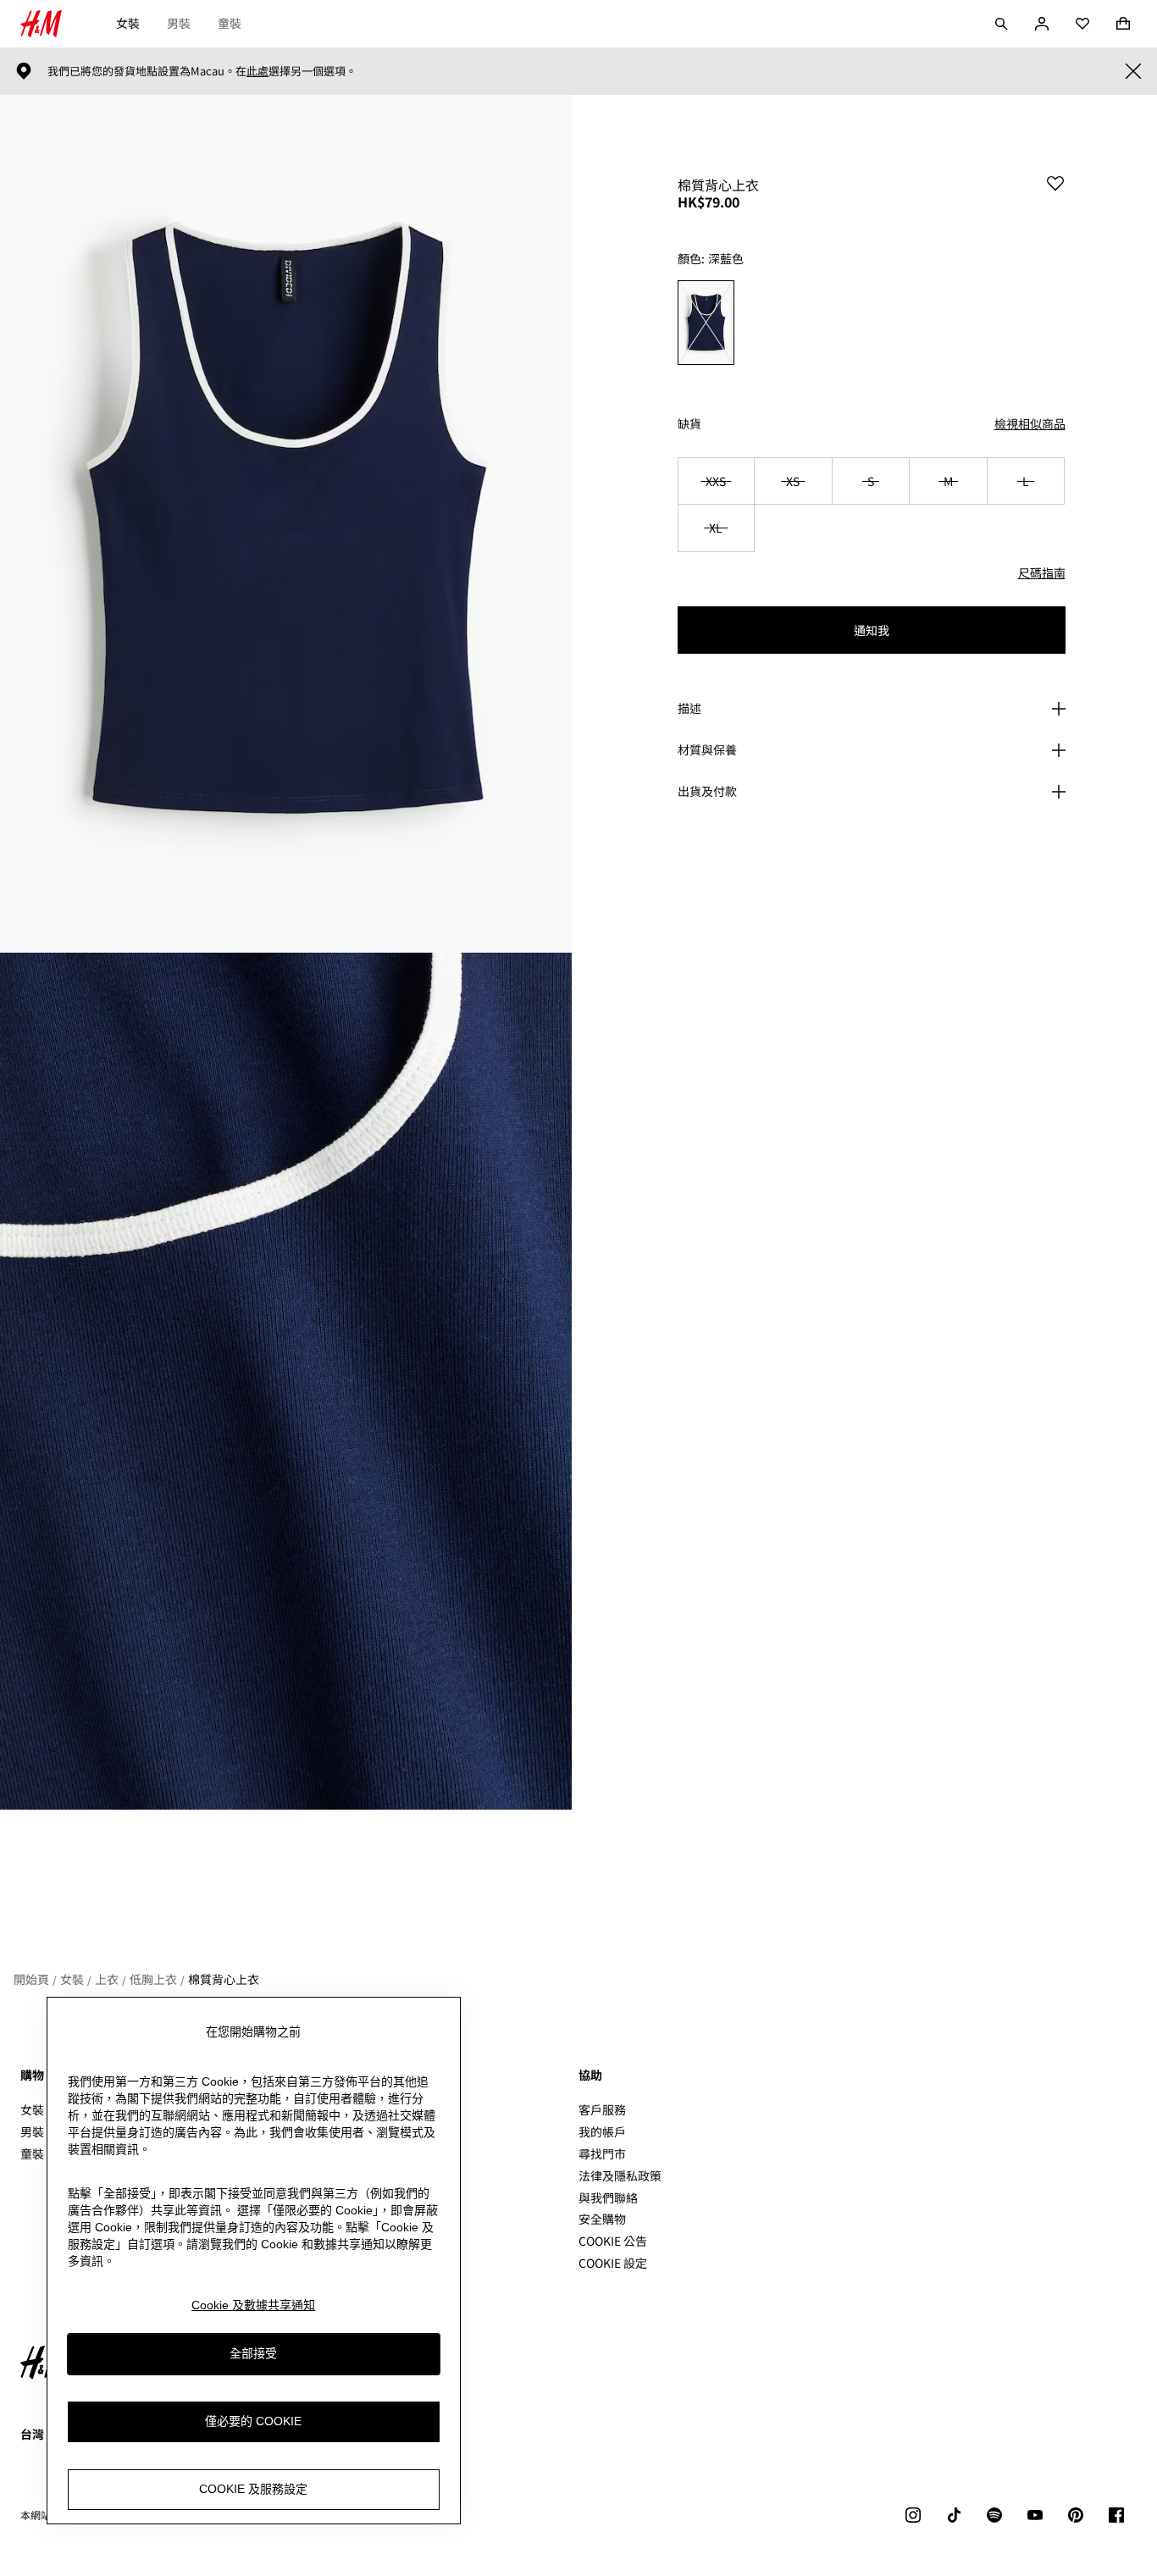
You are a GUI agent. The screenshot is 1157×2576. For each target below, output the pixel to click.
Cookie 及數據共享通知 (253, 2305)
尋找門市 (602, 2153)
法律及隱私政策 (620, 2175)
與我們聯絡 (608, 2197)
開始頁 (31, 1979)
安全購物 (602, 2219)
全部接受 (253, 2354)
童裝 (230, 23)
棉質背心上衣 (224, 1979)
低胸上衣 (153, 1979)
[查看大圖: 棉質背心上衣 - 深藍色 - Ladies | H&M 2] (286, 1382)
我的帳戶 (602, 2131)
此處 (257, 71)
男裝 (179, 23)
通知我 (872, 630)
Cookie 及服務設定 (253, 2490)
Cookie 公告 (613, 2241)
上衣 (107, 1979)
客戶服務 (602, 2109)
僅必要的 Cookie (253, 2422)
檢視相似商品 (1030, 423)
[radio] (706, 323)
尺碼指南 (1042, 572)
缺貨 (689, 424)
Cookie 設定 (613, 2263)
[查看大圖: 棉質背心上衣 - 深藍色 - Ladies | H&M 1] (286, 524)
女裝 (128, 23)
